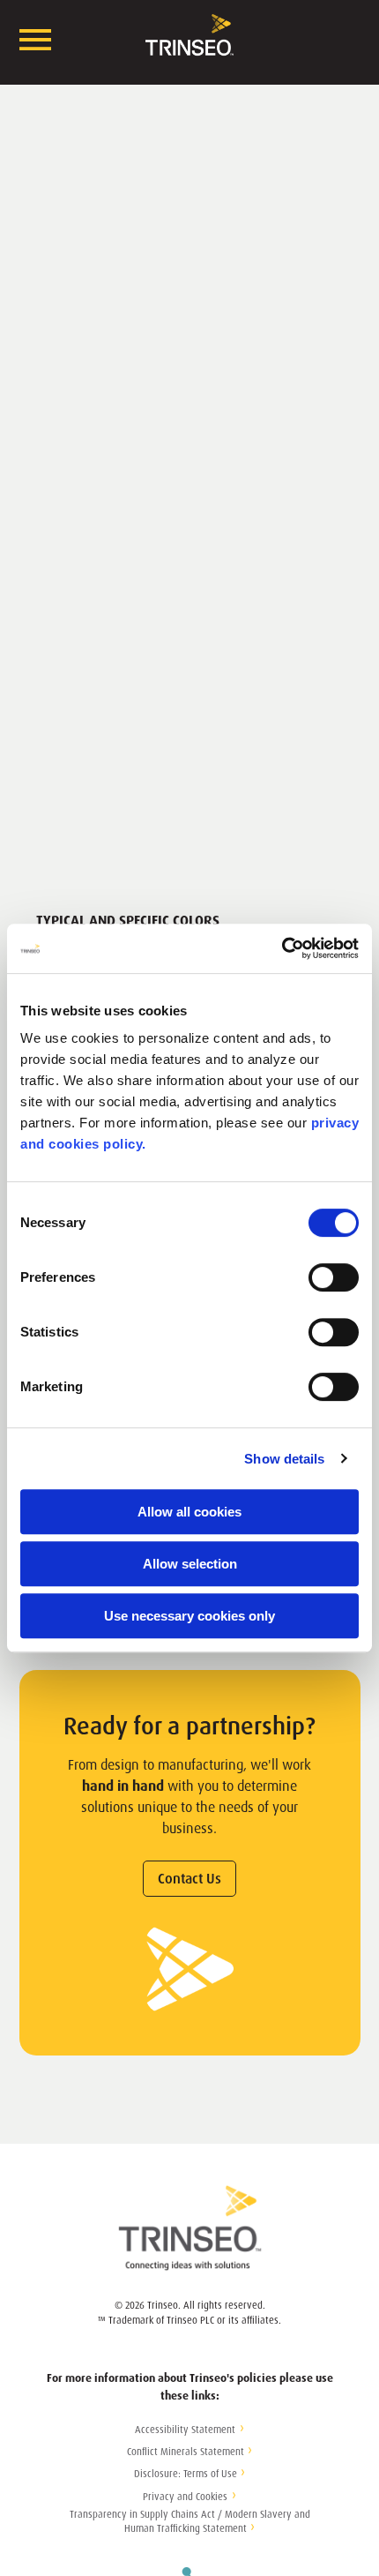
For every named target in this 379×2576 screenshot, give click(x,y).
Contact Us (189, 1879)
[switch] (334, 1277)
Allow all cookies (189, 1512)
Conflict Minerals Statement (186, 2452)
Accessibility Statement (185, 2430)
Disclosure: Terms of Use (186, 2474)
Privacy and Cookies (185, 2497)
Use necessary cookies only (189, 1616)
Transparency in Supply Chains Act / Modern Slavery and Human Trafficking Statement (190, 2522)
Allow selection (190, 1564)
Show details (284, 1459)
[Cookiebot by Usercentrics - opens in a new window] (282, 948)
